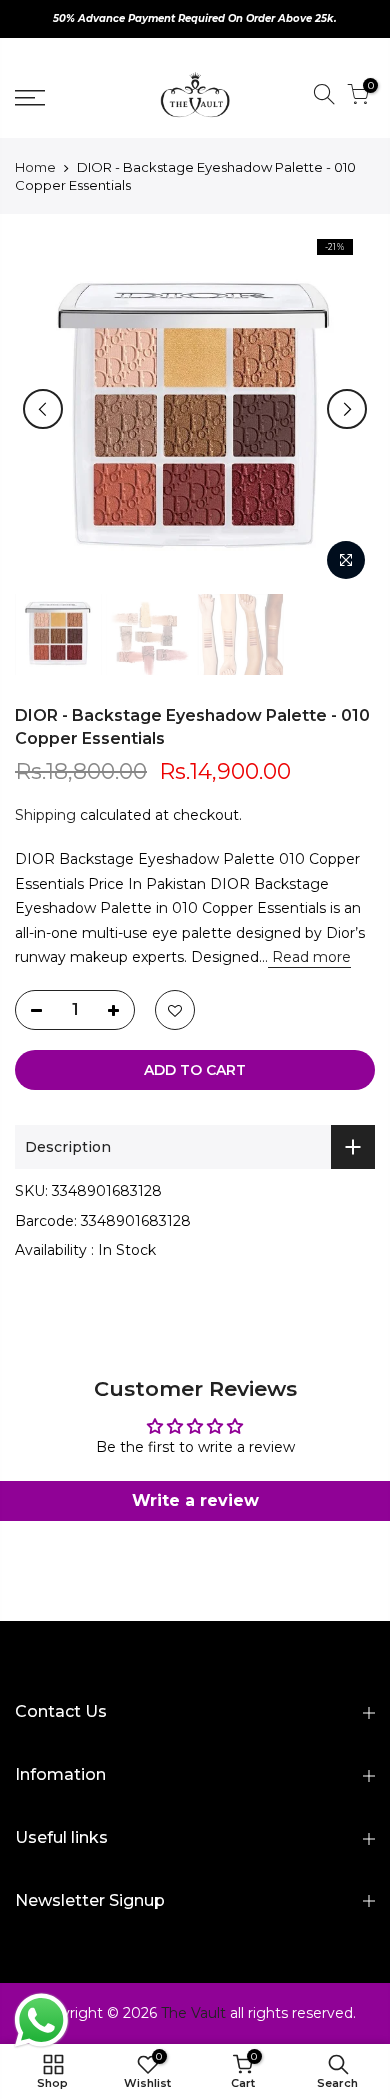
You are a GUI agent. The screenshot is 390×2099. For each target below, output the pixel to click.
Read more (309, 957)
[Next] (347, 409)
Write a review (195, 1500)
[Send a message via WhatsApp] (41, 2020)
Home (35, 167)
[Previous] (43, 409)
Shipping (45, 815)
